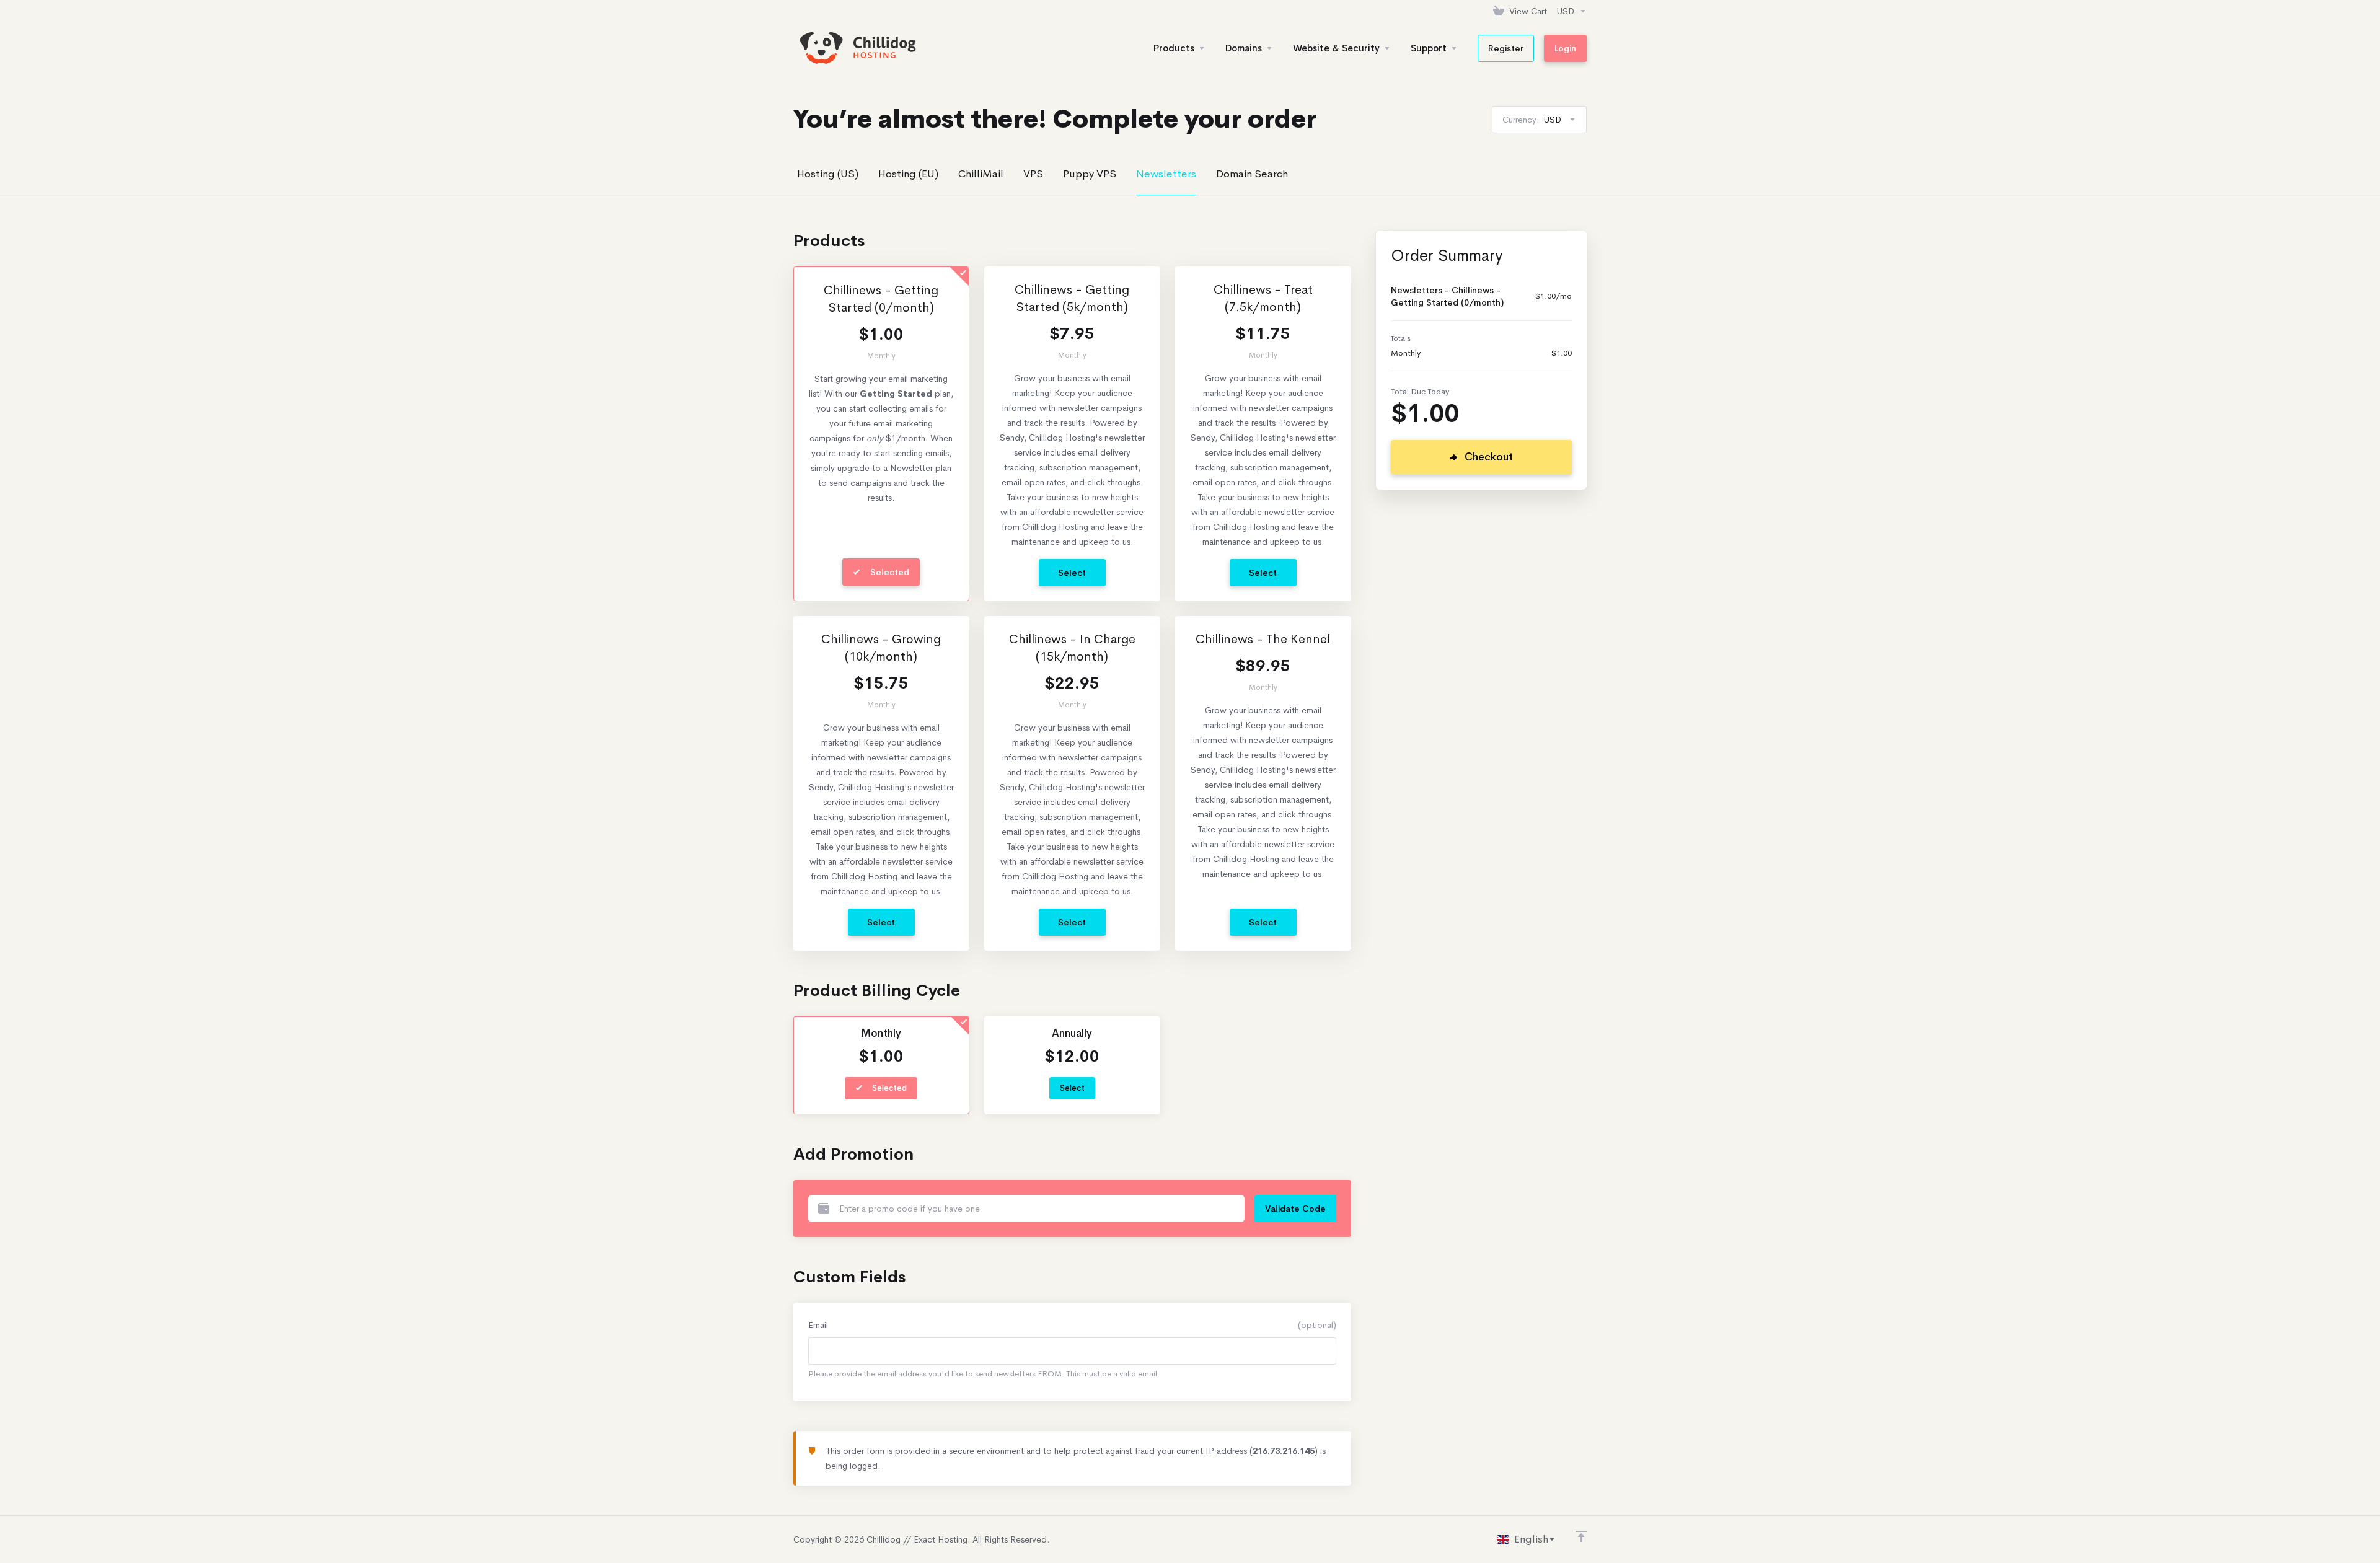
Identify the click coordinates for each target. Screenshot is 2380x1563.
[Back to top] (1581, 1536)
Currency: (1532, 120)
